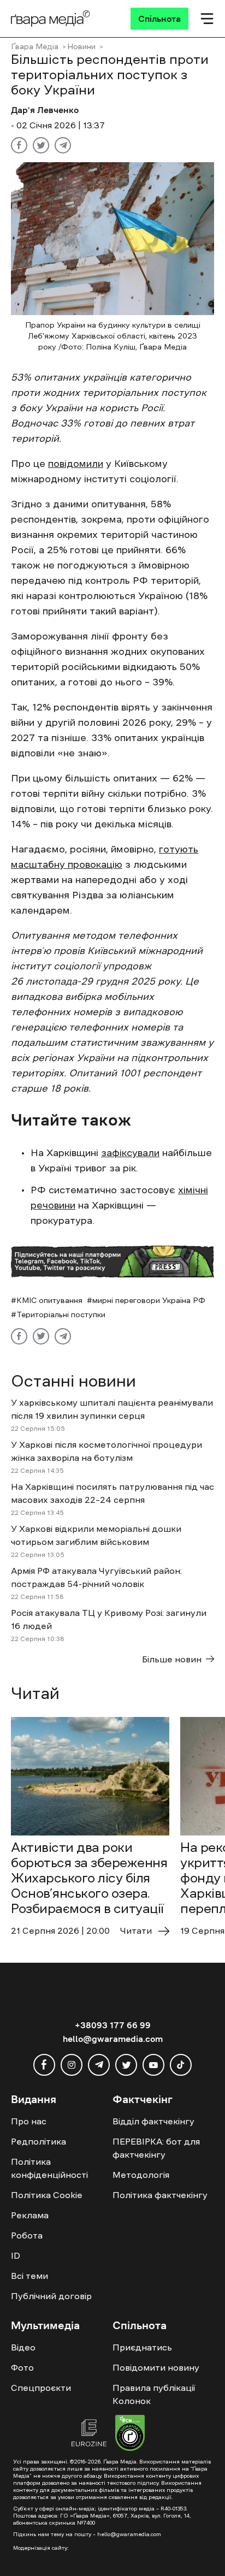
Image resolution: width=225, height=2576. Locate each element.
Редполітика (39, 2141)
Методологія (141, 2175)
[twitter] (126, 2065)
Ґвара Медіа (35, 46)
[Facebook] (19, 145)
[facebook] (44, 2065)
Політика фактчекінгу (160, 2195)
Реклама (30, 2215)
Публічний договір (51, 2296)
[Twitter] (41, 145)
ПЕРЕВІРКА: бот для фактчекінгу (156, 2148)
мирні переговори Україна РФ (149, 1300)
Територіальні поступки (61, 1314)
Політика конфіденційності (49, 2168)
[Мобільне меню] (207, 19)
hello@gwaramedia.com (113, 2039)
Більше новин (172, 1659)
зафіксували (130, 1153)
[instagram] (72, 2065)
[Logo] (51, 19)
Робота (27, 2235)
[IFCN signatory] (130, 2435)
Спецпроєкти (41, 2388)
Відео (23, 2347)
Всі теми (29, 2276)
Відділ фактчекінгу (153, 2121)
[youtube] (153, 2065)
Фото (22, 2367)
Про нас (29, 2121)
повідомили (76, 464)
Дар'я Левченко (45, 110)
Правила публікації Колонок (154, 2394)
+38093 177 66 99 (113, 2025)
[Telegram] (63, 145)
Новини (81, 46)
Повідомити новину (156, 2367)
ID (16, 2255)
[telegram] (99, 2065)
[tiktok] (181, 2065)
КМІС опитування (49, 1300)
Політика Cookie (47, 2195)
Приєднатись (142, 2347)
